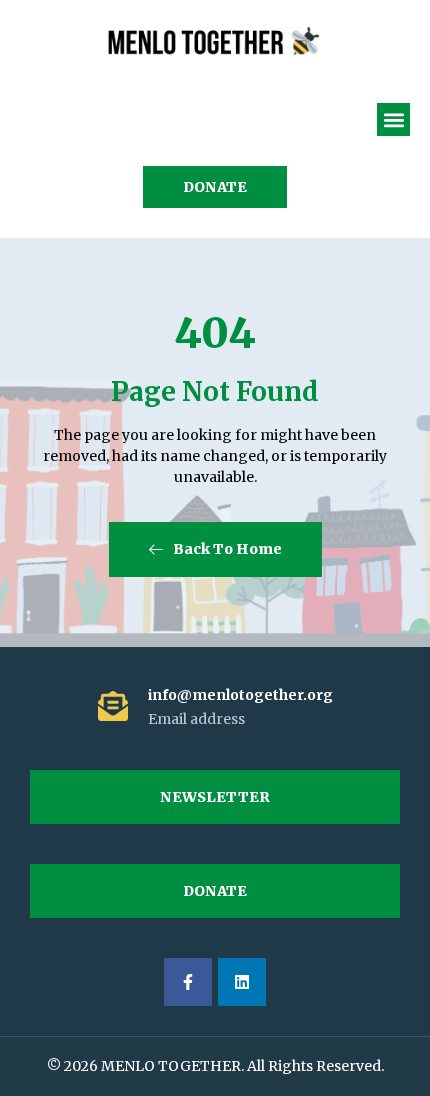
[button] (393, 119)
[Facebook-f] (188, 982)
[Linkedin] (242, 982)
